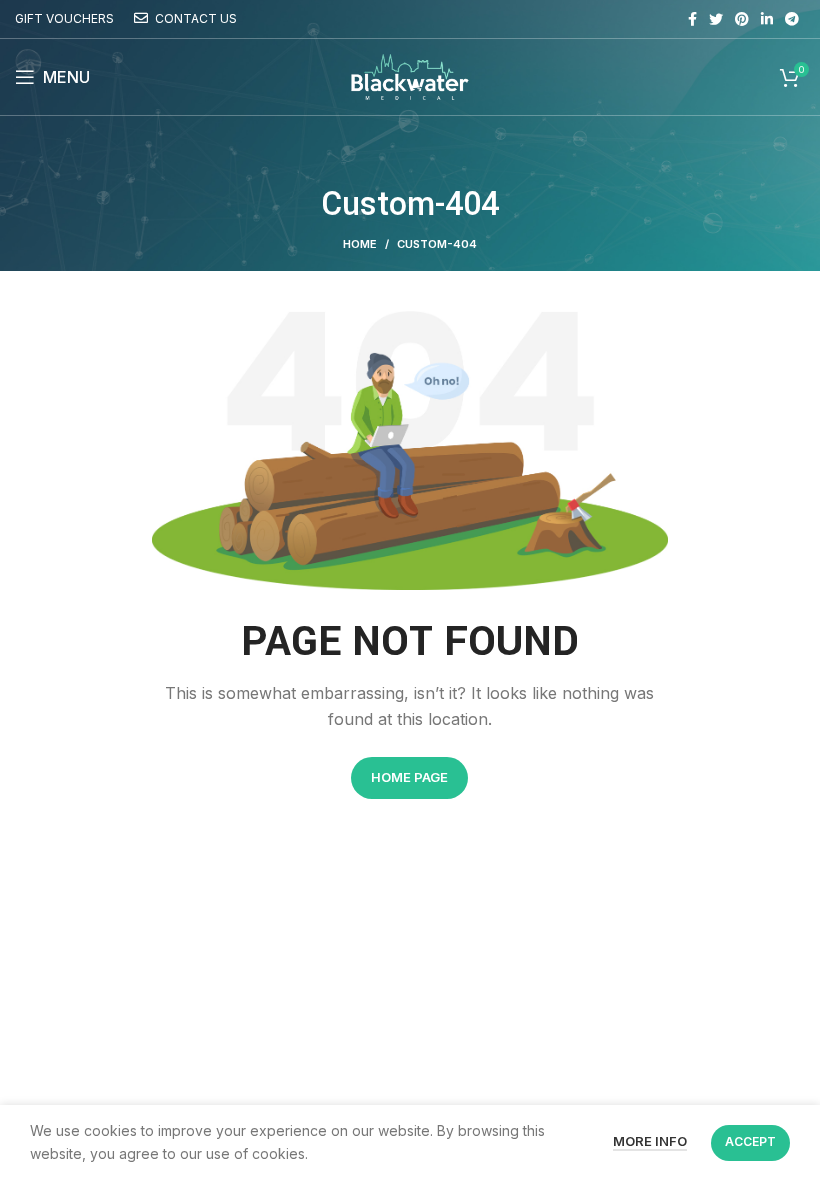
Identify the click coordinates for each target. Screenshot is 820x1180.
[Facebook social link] (692, 19)
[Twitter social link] (716, 19)
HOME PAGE (409, 777)
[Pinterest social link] (742, 19)
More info (650, 1141)
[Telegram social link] (792, 19)
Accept (750, 1141)
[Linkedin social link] (767, 19)
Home (360, 244)
